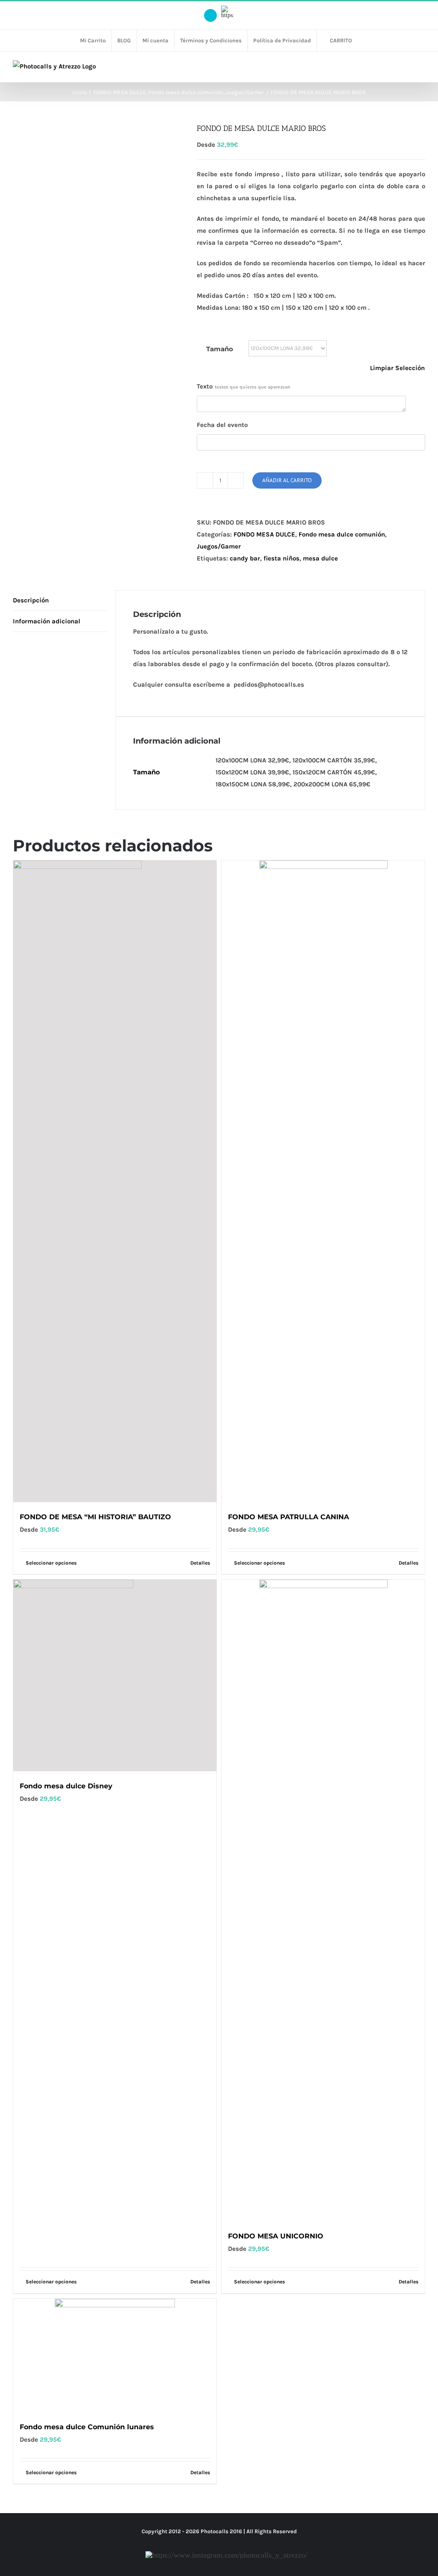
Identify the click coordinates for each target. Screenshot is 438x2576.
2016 (236, 2531)
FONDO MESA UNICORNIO (276, 2236)
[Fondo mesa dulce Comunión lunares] (115, 2355)
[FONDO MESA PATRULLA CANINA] (323, 1181)
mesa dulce (320, 558)
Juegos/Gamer (219, 546)
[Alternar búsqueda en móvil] (406, 69)
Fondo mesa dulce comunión (342, 534)
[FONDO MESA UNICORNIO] (323, 1900)
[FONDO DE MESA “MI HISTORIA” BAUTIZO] (115, 1181)
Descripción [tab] (31, 600)
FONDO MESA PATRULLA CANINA (289, 1517)
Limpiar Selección (397, 368)
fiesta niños (281, 558)
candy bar (245, 558)
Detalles (408, 1563)
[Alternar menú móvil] (422, 69)
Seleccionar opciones (259, 1563)
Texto (244, 386)
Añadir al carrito (287, 480)
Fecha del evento (222, 425)
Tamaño (220, 349)
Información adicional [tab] (47, 621)
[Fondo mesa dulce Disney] (115, 1675)
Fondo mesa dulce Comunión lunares (87, 2427)
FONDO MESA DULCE (264, 534)
